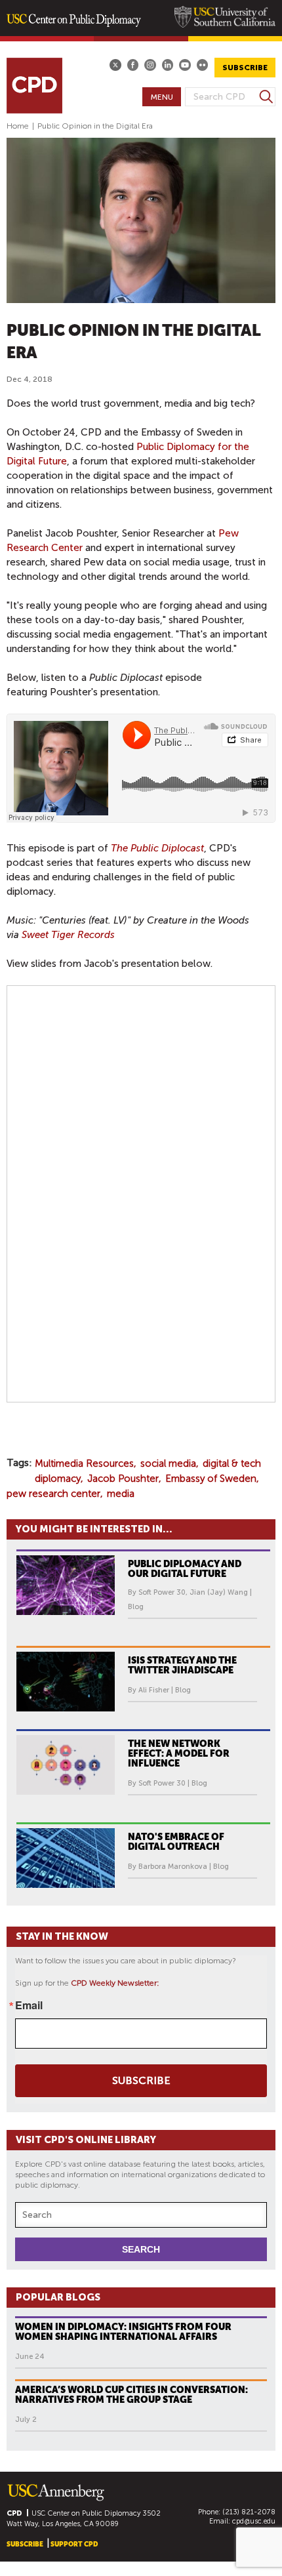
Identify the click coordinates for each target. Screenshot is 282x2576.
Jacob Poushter (123, 1479)
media (121, 1494)
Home (18, 126)
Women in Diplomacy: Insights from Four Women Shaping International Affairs (123, 2332)
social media (168, 1463)
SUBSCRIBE (245, 68)
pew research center (53, 1494)
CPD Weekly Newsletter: (115, 1983)
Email (29, 2005)
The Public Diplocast (157, 848)
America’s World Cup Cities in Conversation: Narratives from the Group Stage (131, 2395)
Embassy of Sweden (211, 1479)
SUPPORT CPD (74, 2544)
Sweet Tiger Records (68, 935)
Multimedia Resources (84, 1463)
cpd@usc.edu (254, 2521)
